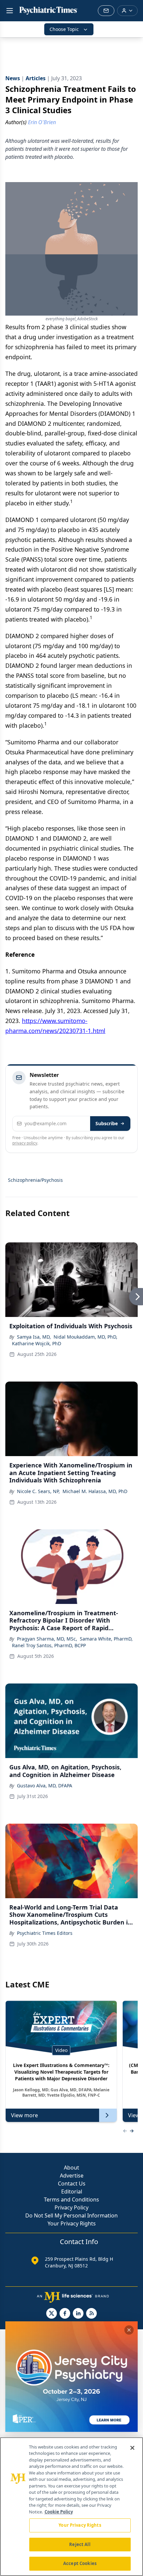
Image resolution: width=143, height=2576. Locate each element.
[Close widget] (129, 2330)
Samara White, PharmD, (106, 1639)
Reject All (80, 2544)
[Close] (132, 2448)
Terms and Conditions (71, 2199)
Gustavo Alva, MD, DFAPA (45, 1786)
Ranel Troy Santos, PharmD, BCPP (49, 1645)
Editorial (72, 2191)
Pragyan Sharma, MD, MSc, (47, 1639)
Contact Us (72, 2184)
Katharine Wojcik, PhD (37, 1343)
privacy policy (25, 1143)
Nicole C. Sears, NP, (38, 1491)
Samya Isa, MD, (34, 1337)
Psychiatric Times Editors (45, 1933)
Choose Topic (64, 29)
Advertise (72, 2176)
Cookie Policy (59, 2512)
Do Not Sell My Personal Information (71, 2215)
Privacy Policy (71, 2207)
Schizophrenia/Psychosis (35, 1180)
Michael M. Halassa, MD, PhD (95, 1491)
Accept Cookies (80, 2563)
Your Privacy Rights (72, 2223)
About (71, 2168)
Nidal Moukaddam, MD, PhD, (85, 1337)
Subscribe (107, 1123)
